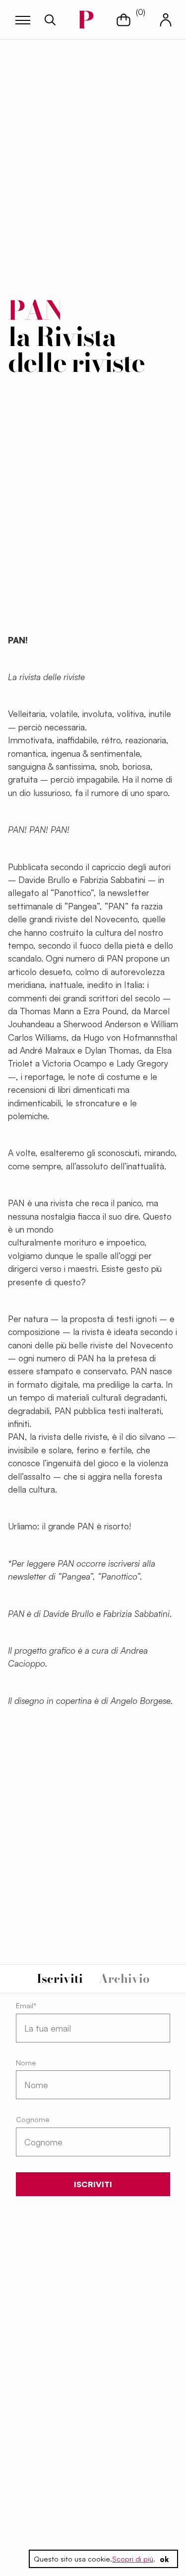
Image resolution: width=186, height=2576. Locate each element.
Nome (26, 2063)
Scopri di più (133, 2559)
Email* (26, 2005)
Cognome (33, 2119)
